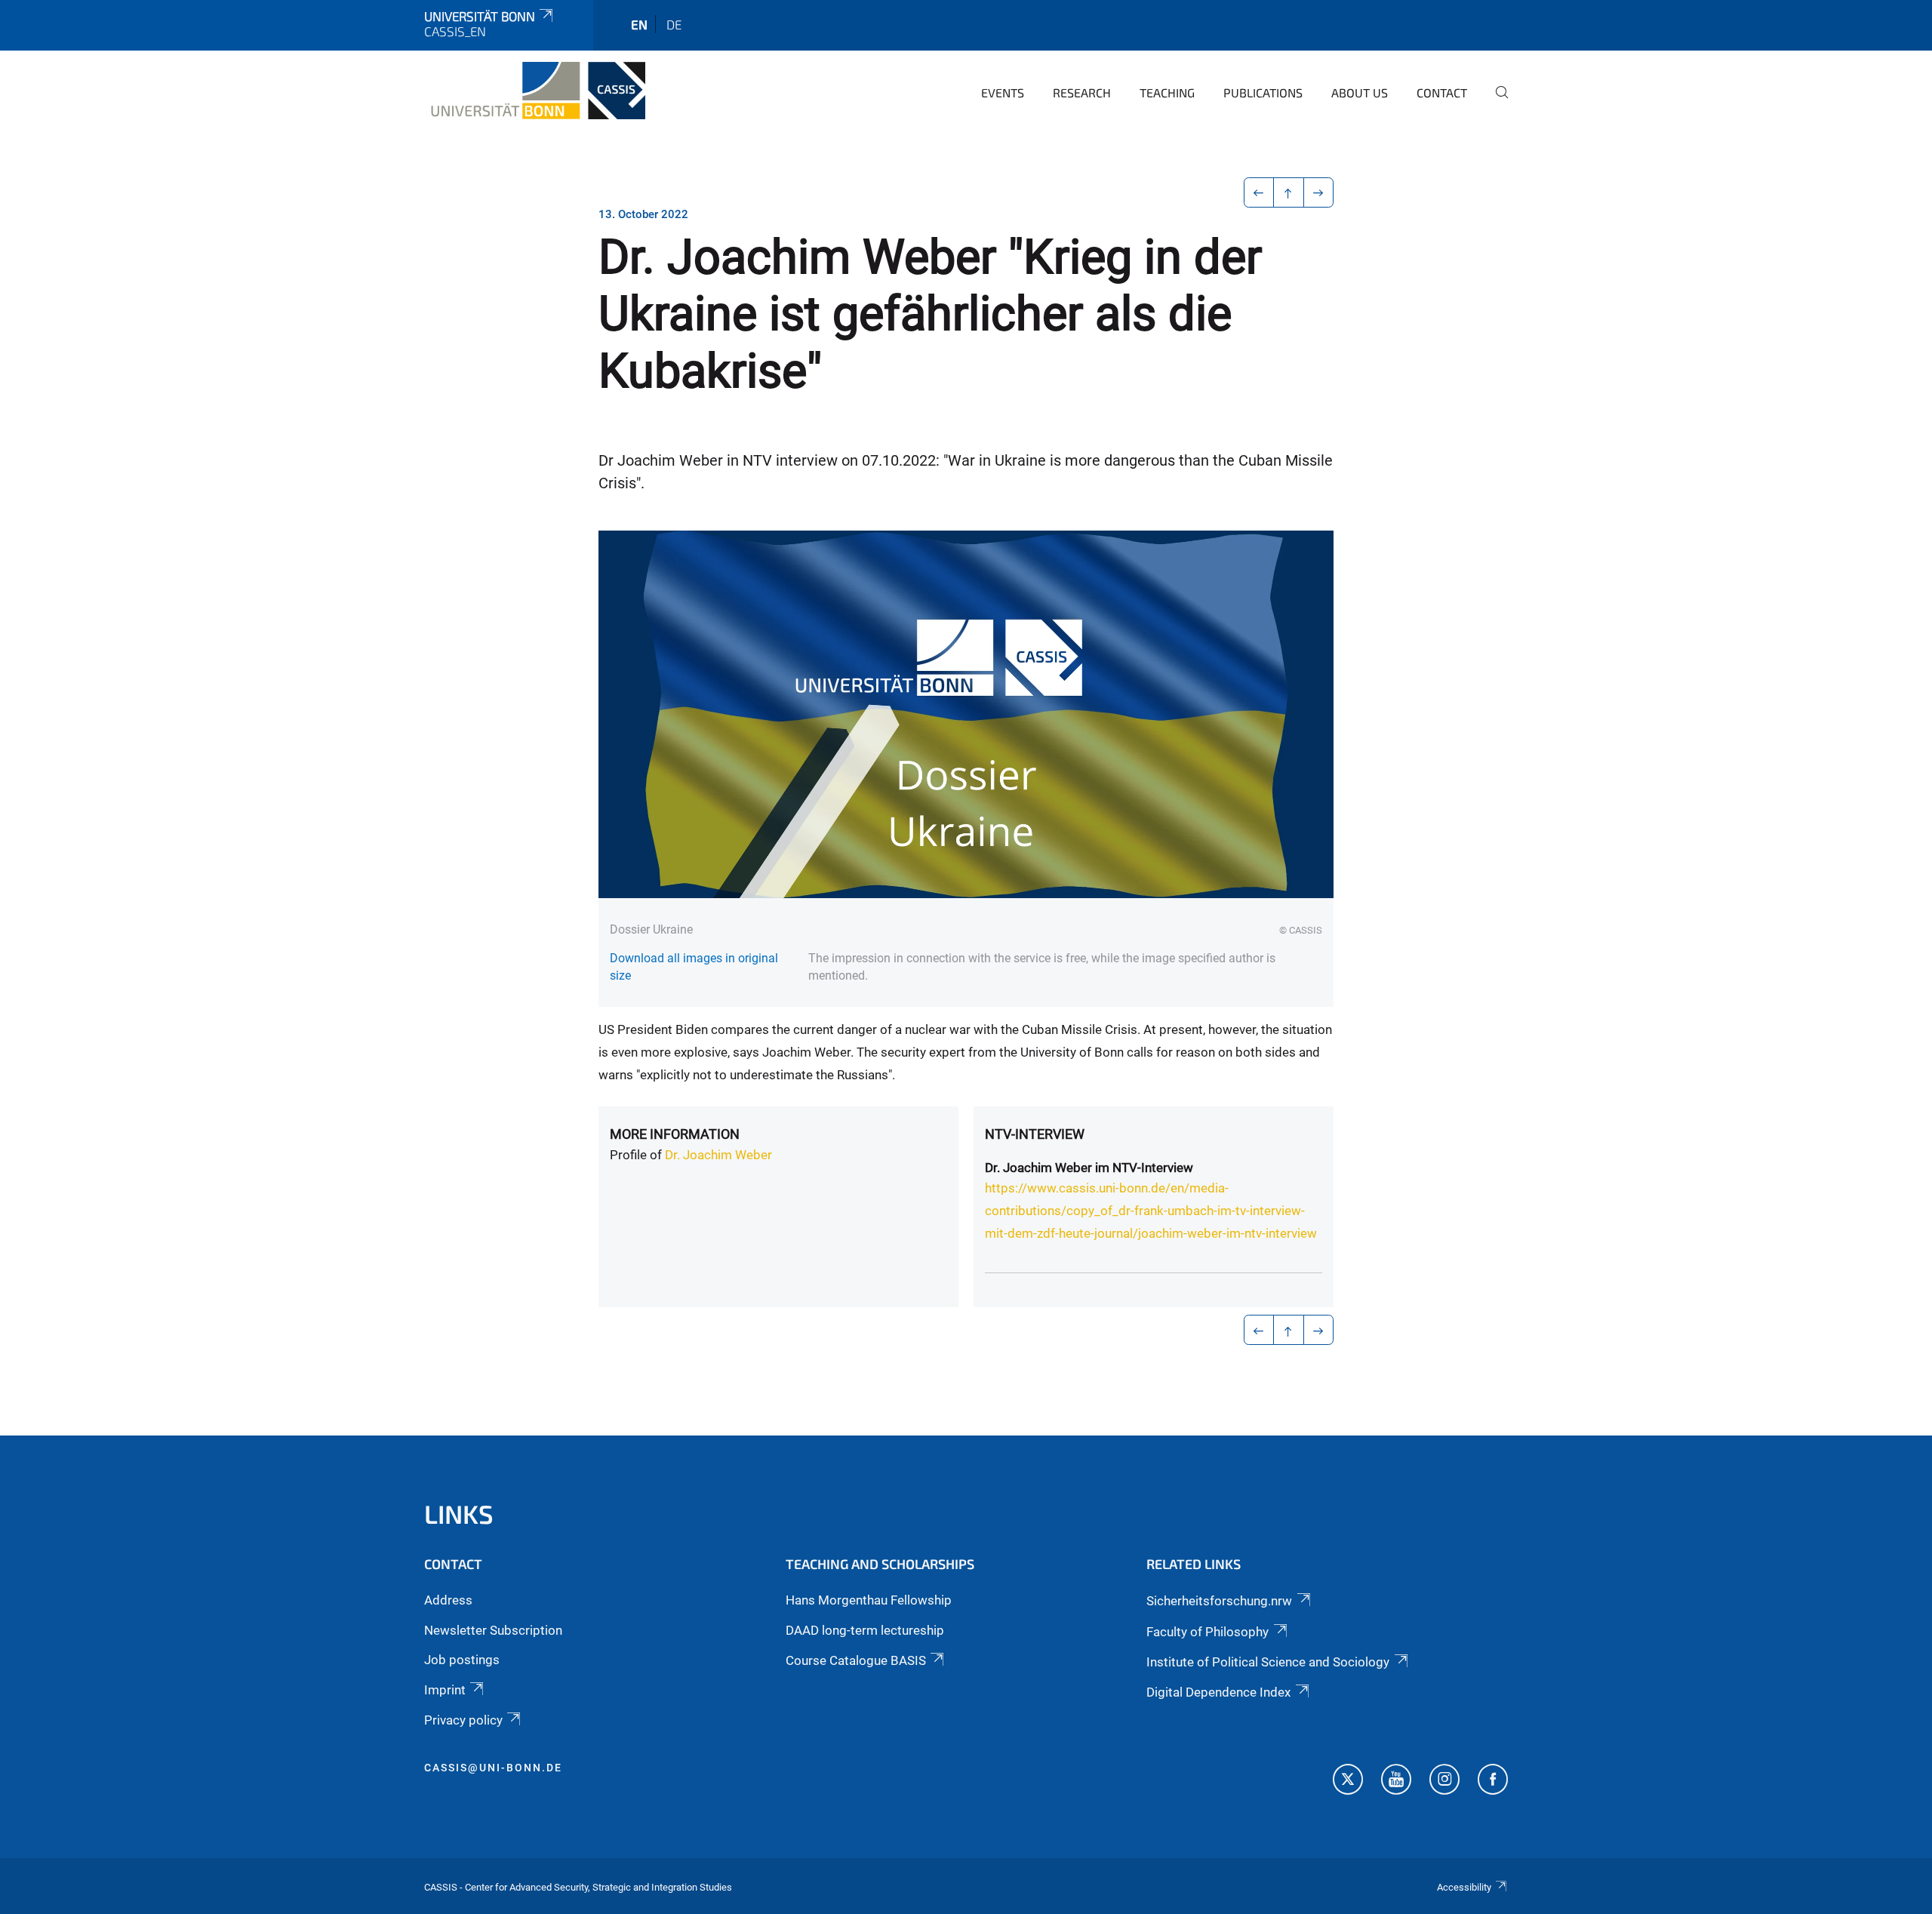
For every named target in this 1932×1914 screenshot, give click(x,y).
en (639, 24)
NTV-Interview (1035, 1134)
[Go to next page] (1319, 192)
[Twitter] (1348, 1781)
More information (675, 1134)
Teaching (1167, 92)
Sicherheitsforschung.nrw (1219, 1601)
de (674, 24)
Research (1082, 92)
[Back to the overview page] (1289, 192)
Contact (1442, 92)
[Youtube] (1396, 1781)
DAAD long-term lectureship (865, 1630)
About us (1360, 92)
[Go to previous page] (1259, 192)
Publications (1263, 92)
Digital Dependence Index (1218, 1692)
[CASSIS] (535, 91)
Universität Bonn (480, 16)
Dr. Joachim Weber (718, 1155)
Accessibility (1464, 1887)
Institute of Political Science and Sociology (1268, 1662)
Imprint (445, 1690)
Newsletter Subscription (493, 1630)
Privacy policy (463, 1720)
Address (448, 1600)
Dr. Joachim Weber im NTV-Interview (1089, 1168)
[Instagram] (1444, 1781)
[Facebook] (1493, 1781)
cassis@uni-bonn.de (493, 1768)
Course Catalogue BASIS (856, 1660)
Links (459, 1514)
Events (1003, 92)
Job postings (462, 1660)
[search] (1496, 103)
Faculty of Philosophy (1207, 1632)
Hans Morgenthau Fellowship (869, 1600)
